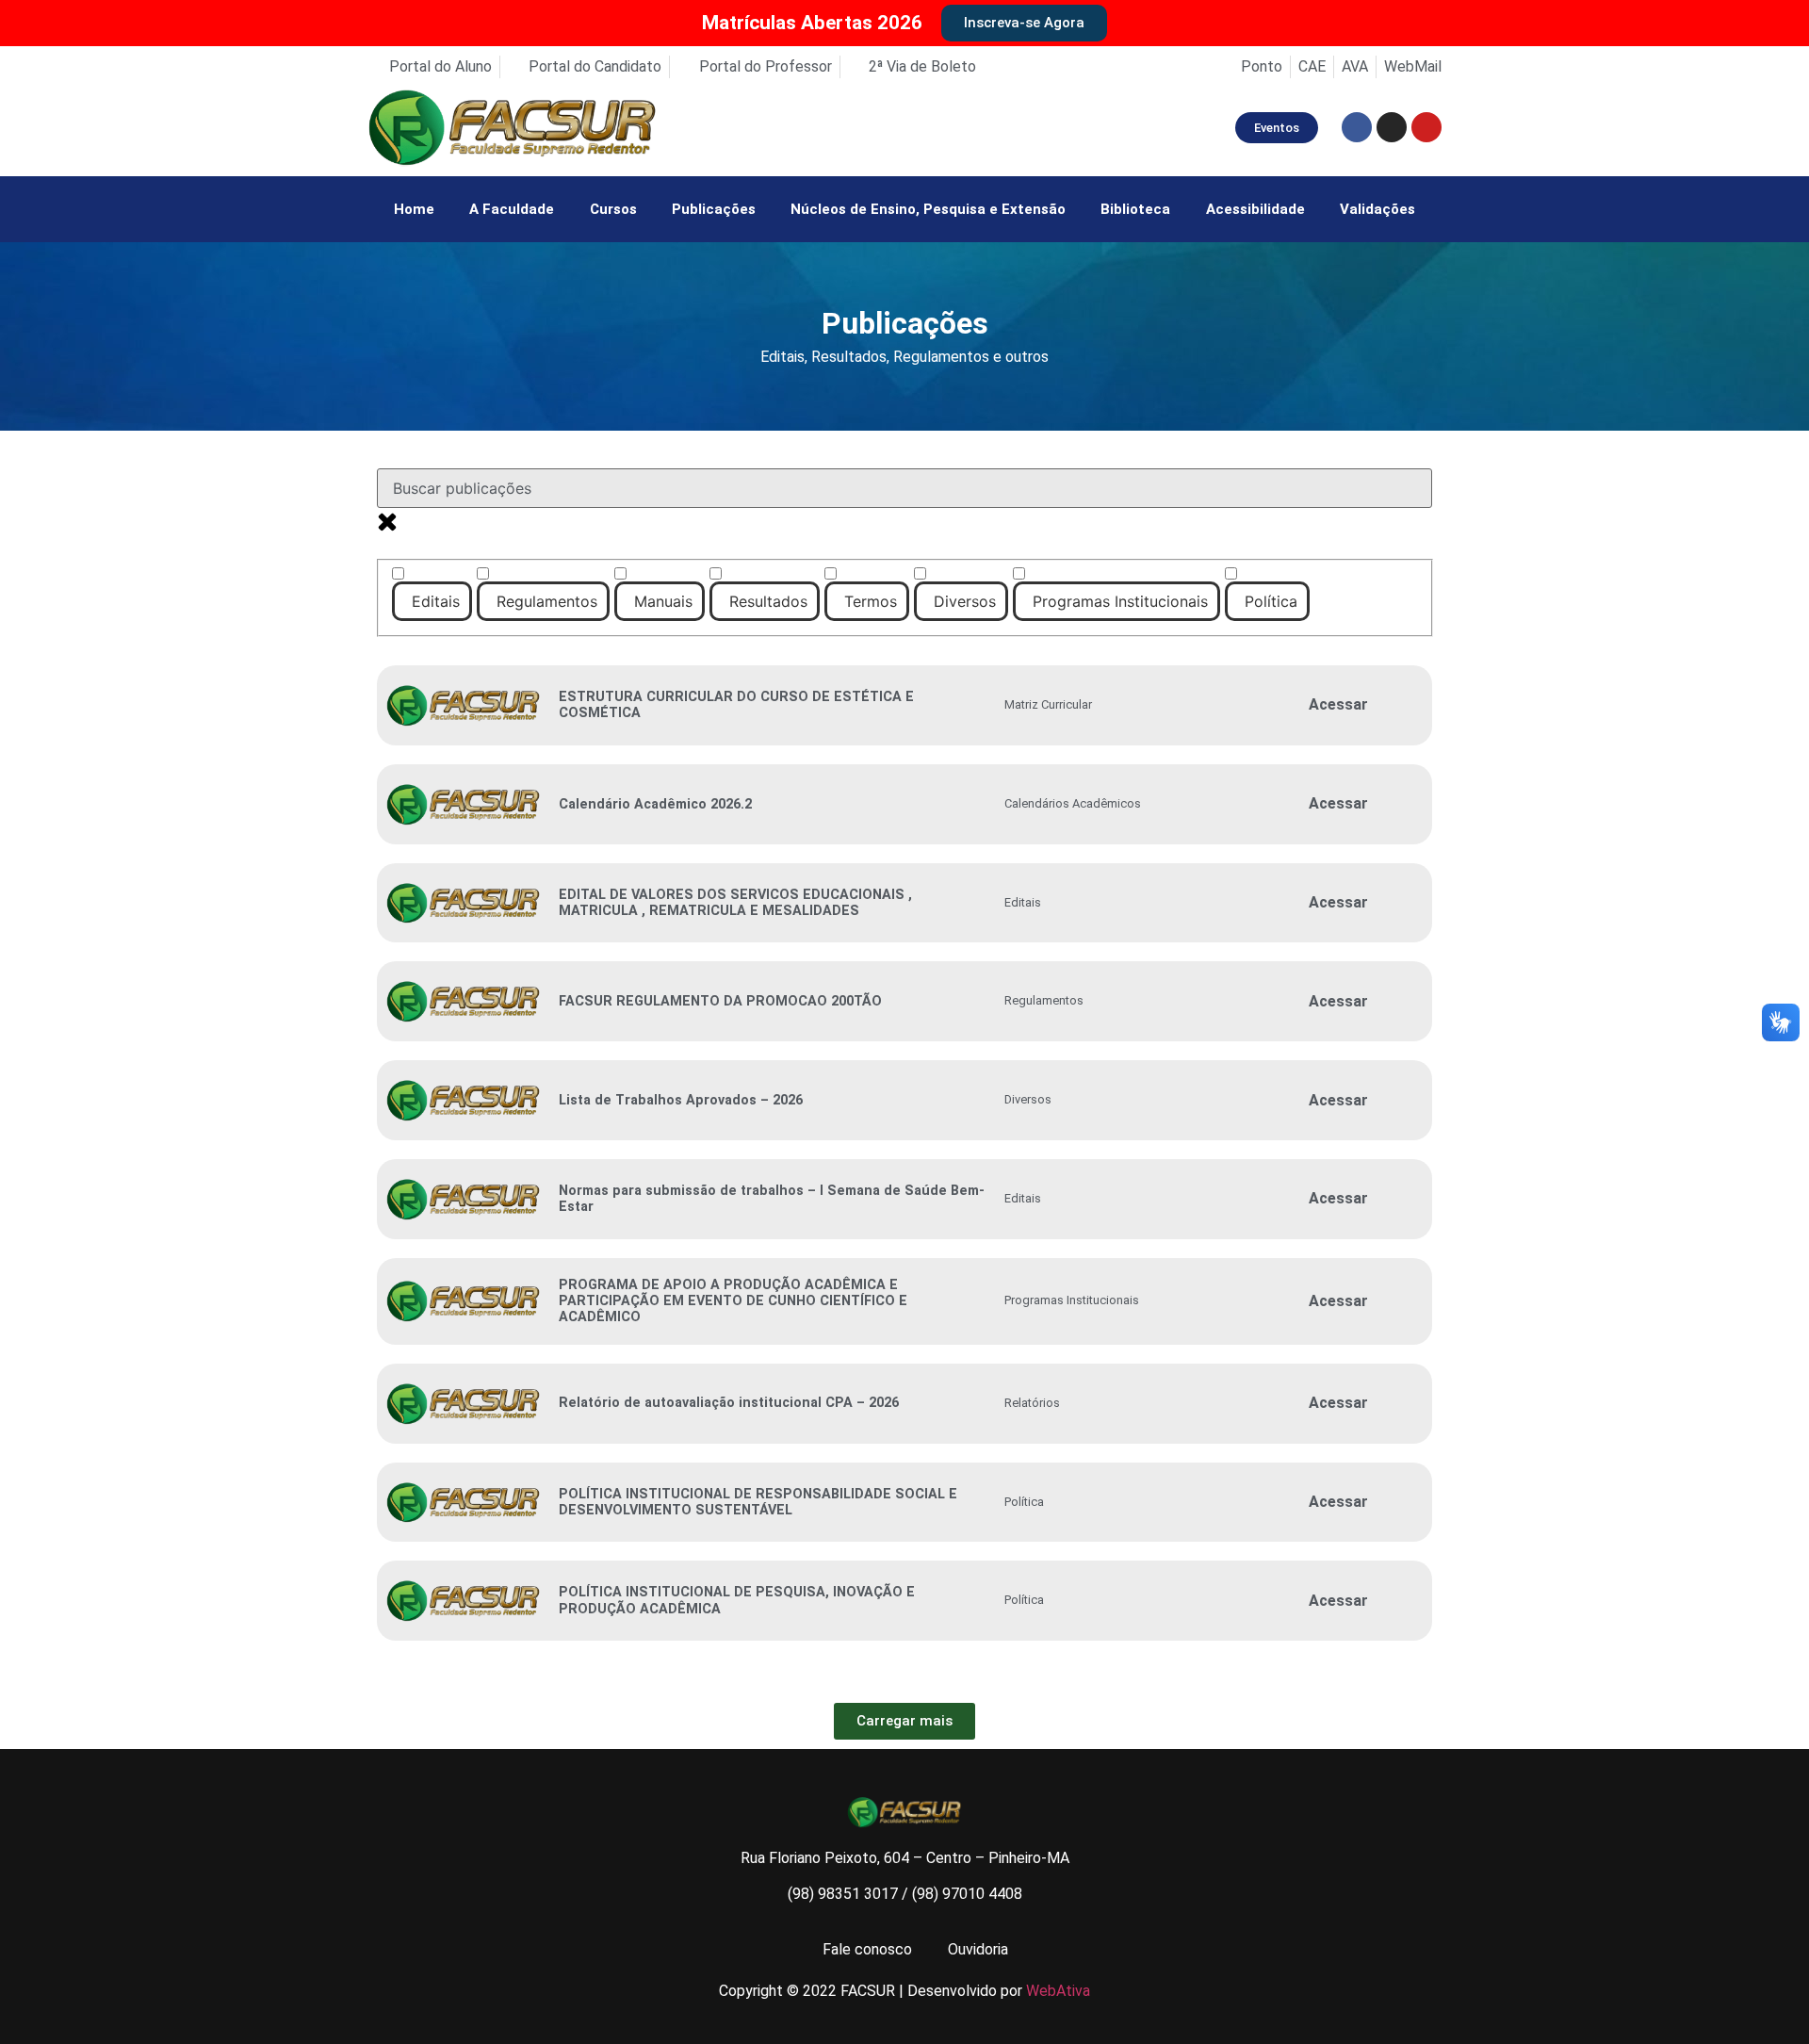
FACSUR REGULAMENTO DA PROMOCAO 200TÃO (720, 1001)
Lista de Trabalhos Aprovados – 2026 (681, 1100)
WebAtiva (1058, 1991)
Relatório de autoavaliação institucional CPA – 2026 (729, 1403)
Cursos (613, 209)
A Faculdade (512, 209)
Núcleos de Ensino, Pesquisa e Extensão (928, 209)
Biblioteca (1135, 209)
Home (414, 209)
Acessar (1338, 704)
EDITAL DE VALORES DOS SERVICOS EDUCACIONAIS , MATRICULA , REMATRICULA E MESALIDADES (735, 903)
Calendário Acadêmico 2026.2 (655, 804)
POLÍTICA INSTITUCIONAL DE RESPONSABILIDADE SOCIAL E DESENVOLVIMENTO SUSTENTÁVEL (758, 1502)
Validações (1377, 209)
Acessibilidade (1255, 209)
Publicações (714, 209)
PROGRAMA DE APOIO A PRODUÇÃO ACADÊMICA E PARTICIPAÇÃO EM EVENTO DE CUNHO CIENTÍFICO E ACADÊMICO (733, 1301)
